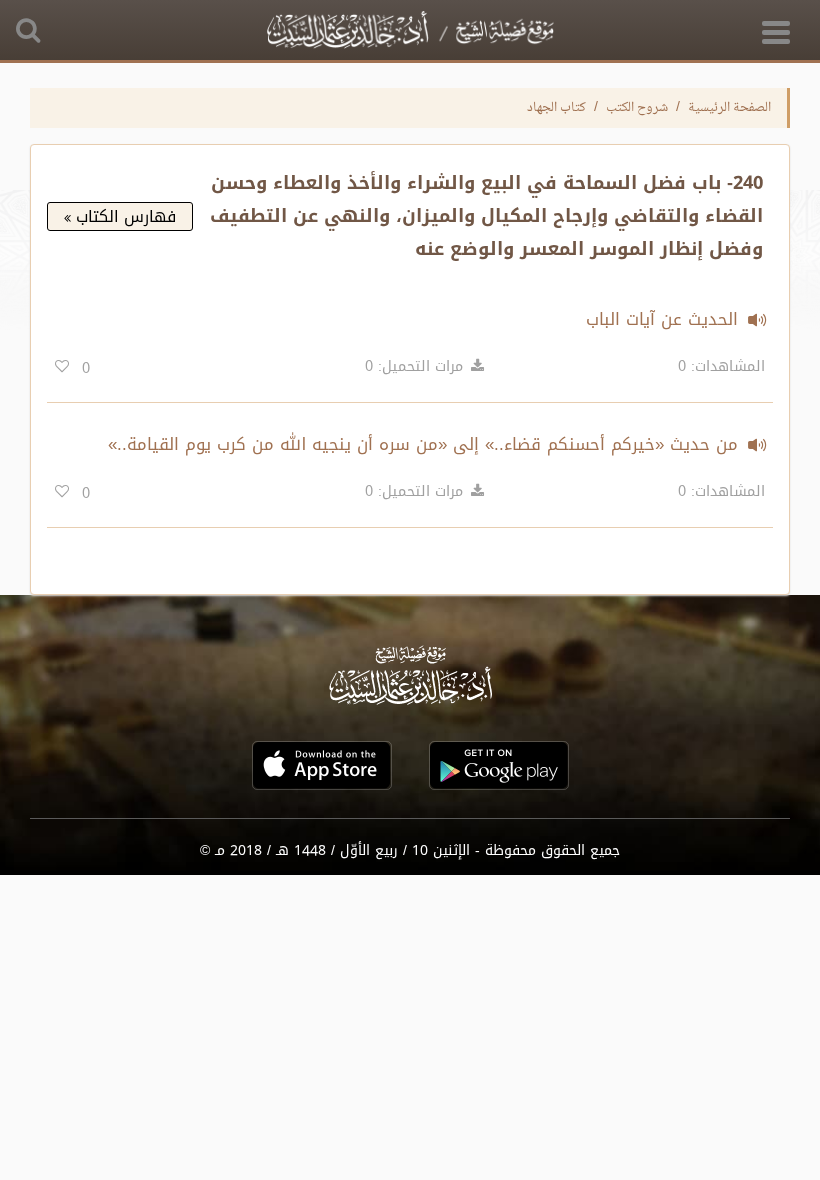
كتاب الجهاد (556, 108)
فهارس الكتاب (123, 216)
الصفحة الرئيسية (729, 108)
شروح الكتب (637, 108)
